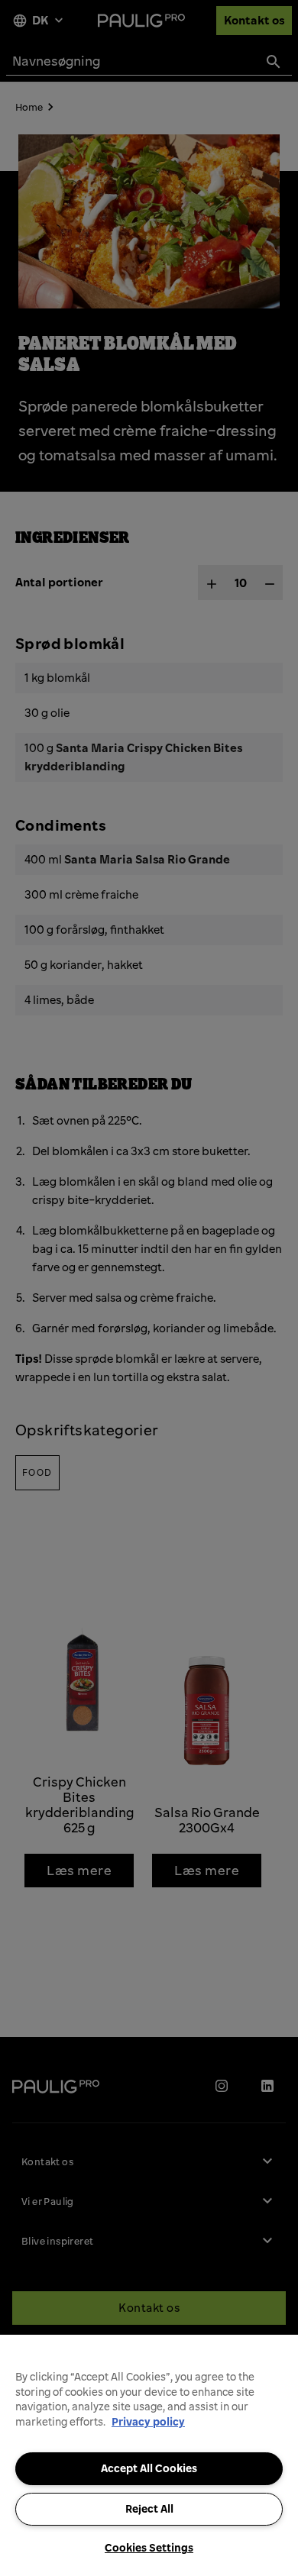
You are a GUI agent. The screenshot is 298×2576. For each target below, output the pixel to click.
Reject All (149, 2509)
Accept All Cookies (149, 2468)
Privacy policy (148, 2422)
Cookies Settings (149, 2548)
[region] (149, 2455)
